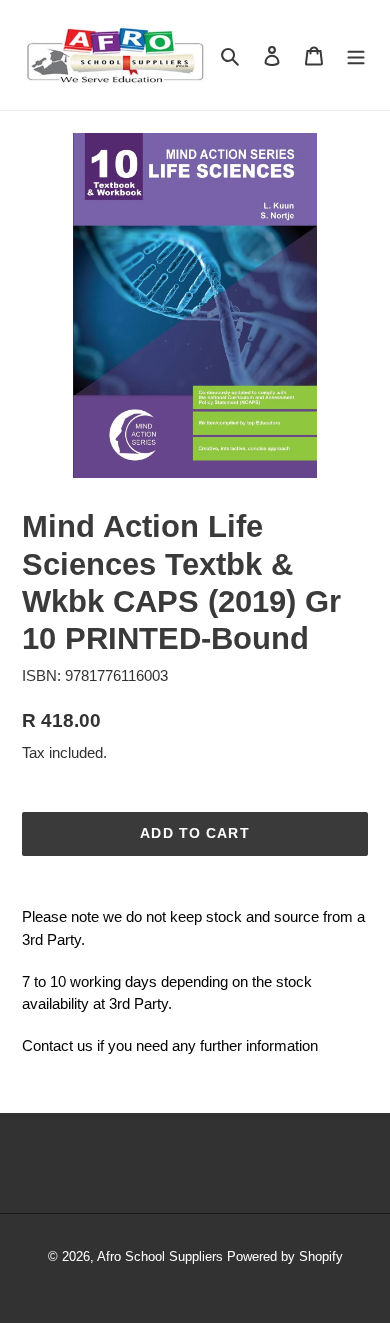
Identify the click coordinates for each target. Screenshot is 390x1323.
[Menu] (356, 55)
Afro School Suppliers (160, 1256)
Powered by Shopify (285, 1256)
